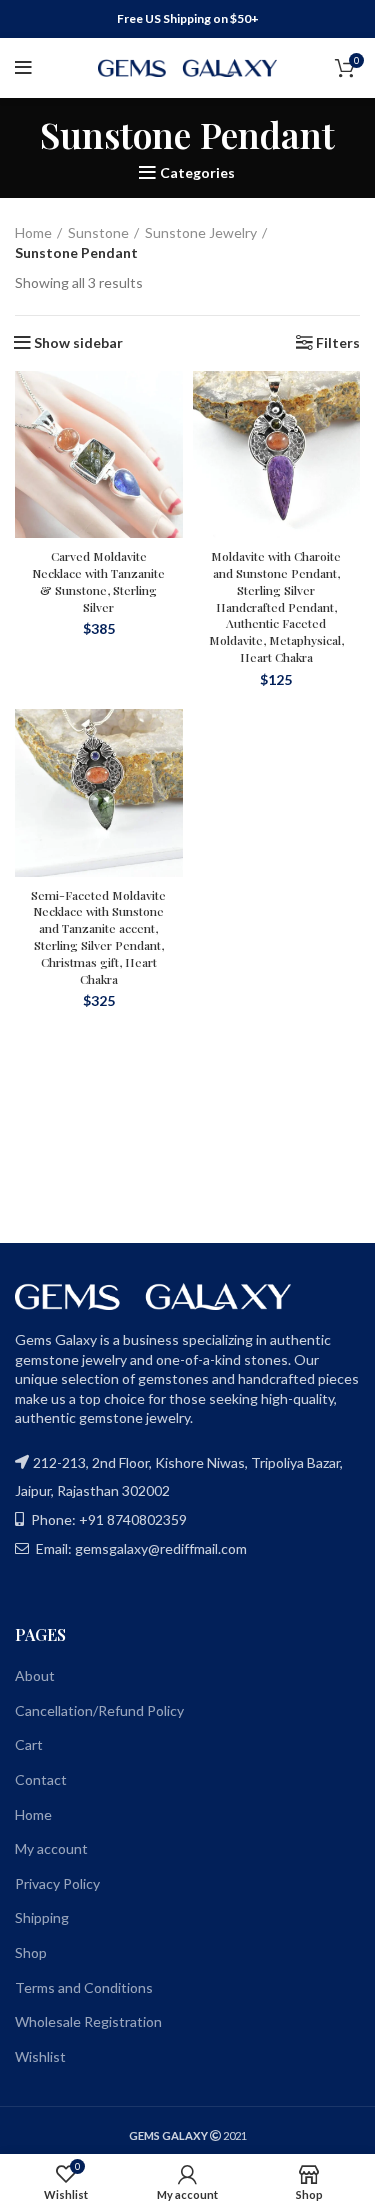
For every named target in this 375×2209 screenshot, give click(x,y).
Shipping (42, 1917)
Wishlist (40, 2056)
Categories (197, 173)
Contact (41, 1779)
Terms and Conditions (84, 1987)
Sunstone (98, 232)
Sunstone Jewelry (201, 232)
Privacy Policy (57, 1883)
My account (51, 1848)
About (35, 1675)
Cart (29, 1744)
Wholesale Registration (88, 2021)
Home (33, 232)
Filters (338, 343)
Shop (31, 1952)
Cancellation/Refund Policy (99, 1710)
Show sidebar (78, 343)
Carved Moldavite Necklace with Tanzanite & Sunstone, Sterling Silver (98, 581)
